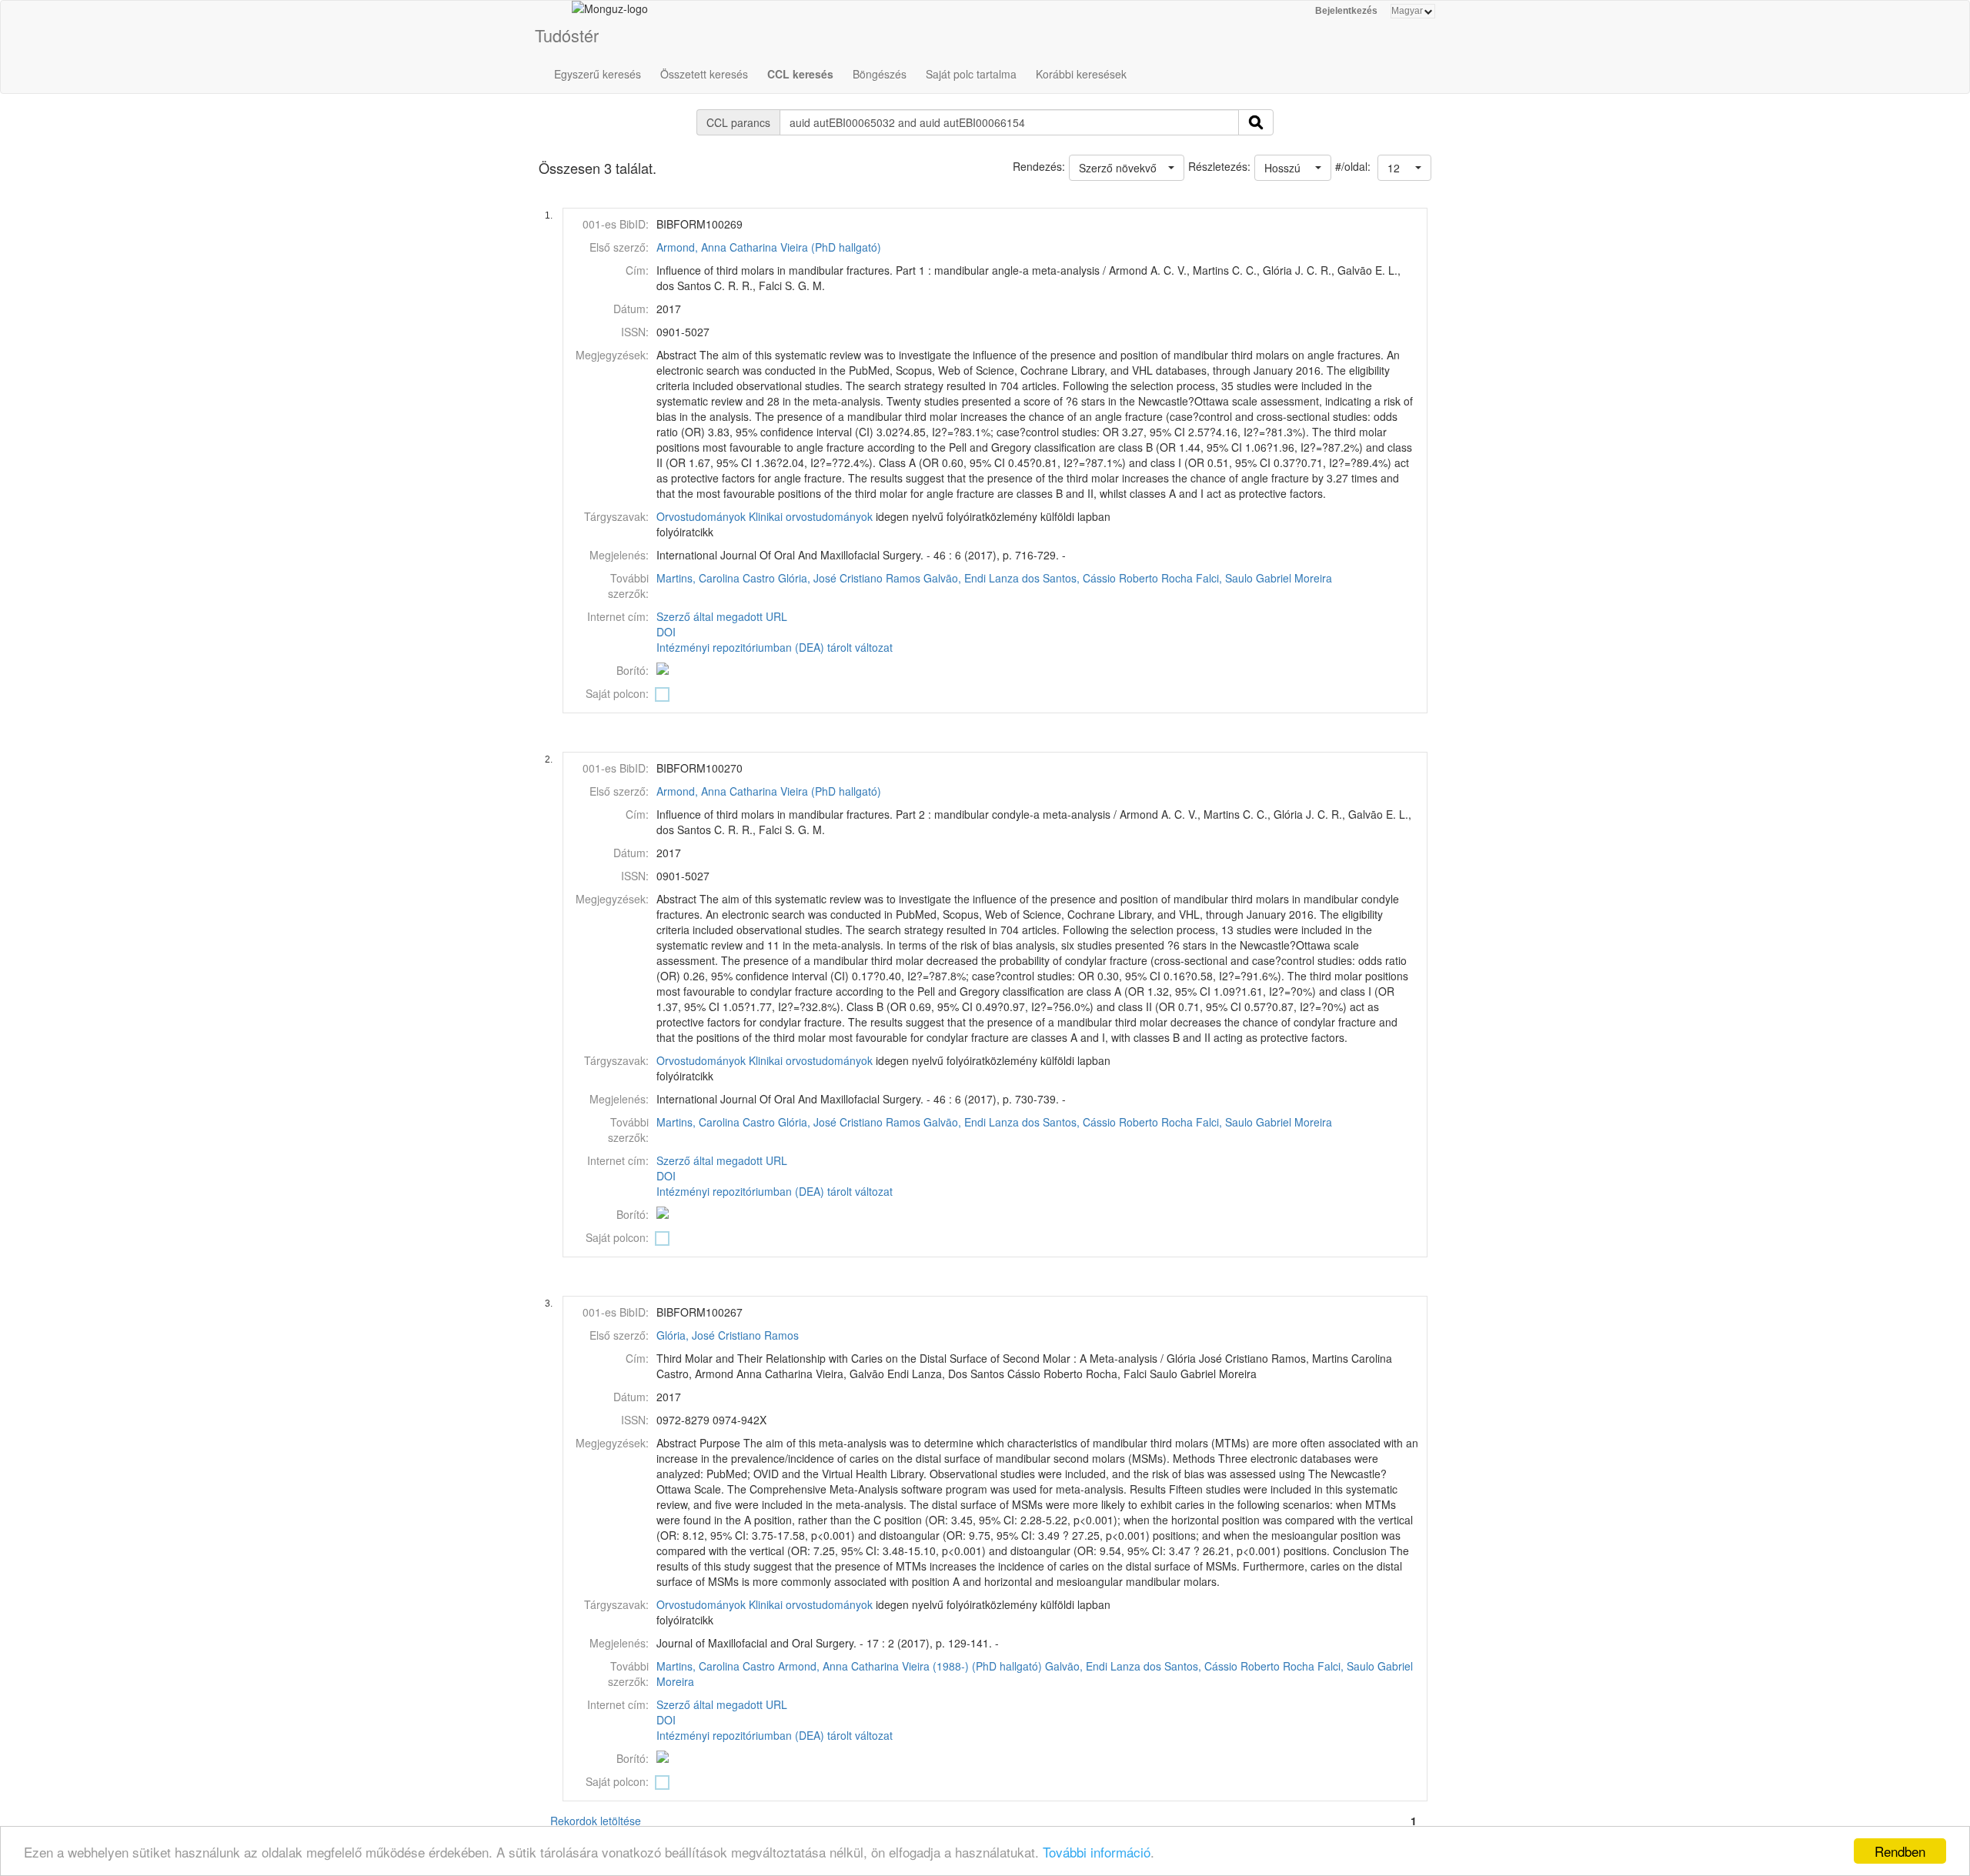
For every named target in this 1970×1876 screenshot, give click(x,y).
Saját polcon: (617, 693)
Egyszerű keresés (598, 74)
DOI (666, 632)
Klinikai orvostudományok (811, 516)
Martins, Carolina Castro (716, 578)
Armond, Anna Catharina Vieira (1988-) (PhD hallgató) (910, 1666)
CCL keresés (800, 74)
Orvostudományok (701, 516)
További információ (1097, 1852)
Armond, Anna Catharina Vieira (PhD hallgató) (769, 247)
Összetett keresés (704, 74)
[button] (1404, 168)
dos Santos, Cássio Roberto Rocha (1107, 578)
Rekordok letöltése (596, 1821)
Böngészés (880, 74)
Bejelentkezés (1346, 11)
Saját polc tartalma (971, 74)
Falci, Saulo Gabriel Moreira (1264, 578)
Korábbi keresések (1081, 74)
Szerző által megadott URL (722, 616)
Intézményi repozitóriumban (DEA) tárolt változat (775, 647)
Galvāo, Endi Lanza (971, 578)
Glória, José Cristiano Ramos (849, 578)
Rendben (1900, 1851)
